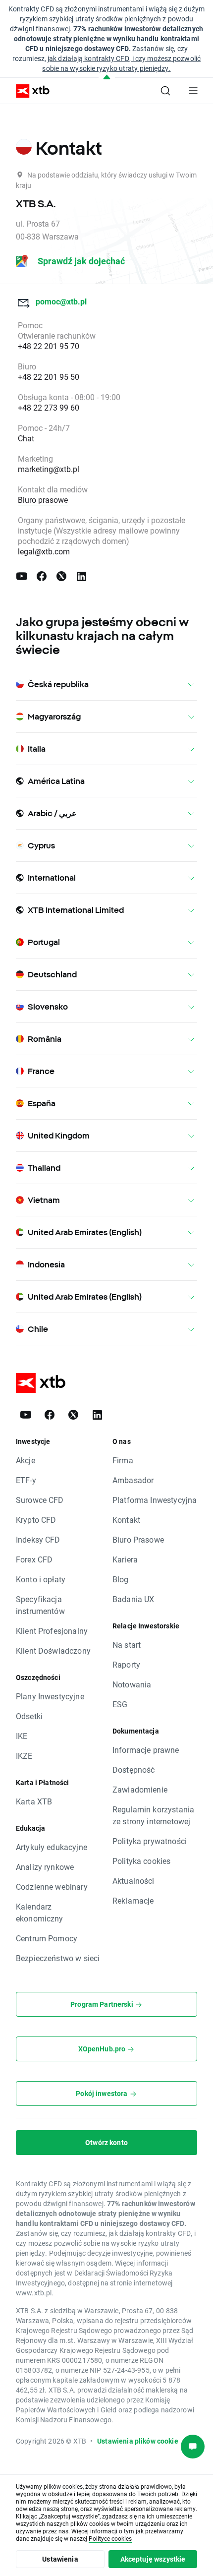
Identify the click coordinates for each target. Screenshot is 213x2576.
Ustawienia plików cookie (138, 2441)
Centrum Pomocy (47, 1938)
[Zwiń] (107, 78)
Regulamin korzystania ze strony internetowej (153, 1815)
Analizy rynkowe (45, 1867)
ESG (120, 1704)
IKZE (24, 1756)
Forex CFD (34, 1559)
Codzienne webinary (52, 1887)
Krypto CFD (36, 1520)
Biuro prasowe (43, 500)
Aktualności (133, 1881)
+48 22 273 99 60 (49, 407)
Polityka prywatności (150, 1841)
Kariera (125, 1559)
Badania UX (133, 1599)
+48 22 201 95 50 (49, 377)
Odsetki (29, 1716)
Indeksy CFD (38, 1539)
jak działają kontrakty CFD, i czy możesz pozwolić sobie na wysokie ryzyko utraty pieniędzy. (121, 63)
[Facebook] (42, 576)
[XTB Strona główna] (29, 91)
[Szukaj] (165, 91)
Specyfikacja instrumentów (40, 1605)
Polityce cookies (110, 2538)
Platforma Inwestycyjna (155, 1500)
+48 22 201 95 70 (49, 346)
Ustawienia (60, 2559)
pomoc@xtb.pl (60, 301)
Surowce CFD (40, 1500)
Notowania (132, 1684)
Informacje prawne (146, 1750)
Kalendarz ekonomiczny (40, 1912)
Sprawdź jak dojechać (80, 261)
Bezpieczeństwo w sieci (58, 1958)
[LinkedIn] (81, 576)
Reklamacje (133, 1900)
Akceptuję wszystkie (153, 2559)
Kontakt (126, 1520)
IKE (22, 1736)
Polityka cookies (141, 1861)
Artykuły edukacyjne (52, 1847)
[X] (61, 576)
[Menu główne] (193, 91)
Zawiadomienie (140, 1789)
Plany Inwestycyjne (50, 1696)
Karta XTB (34, 1801)
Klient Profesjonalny (52, 1631)
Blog (121, 1579)
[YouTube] (22, 576)
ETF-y (26, 1480)
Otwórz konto (106, 2142)
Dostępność (134, 1769)
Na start (127, 1645)
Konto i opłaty (41, 1579)
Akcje (26, 1460)
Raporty (126, 1664)
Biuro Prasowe (138, 1539)
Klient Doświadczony (53, 1650)
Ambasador (133, 1480)
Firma (123, 1460)
